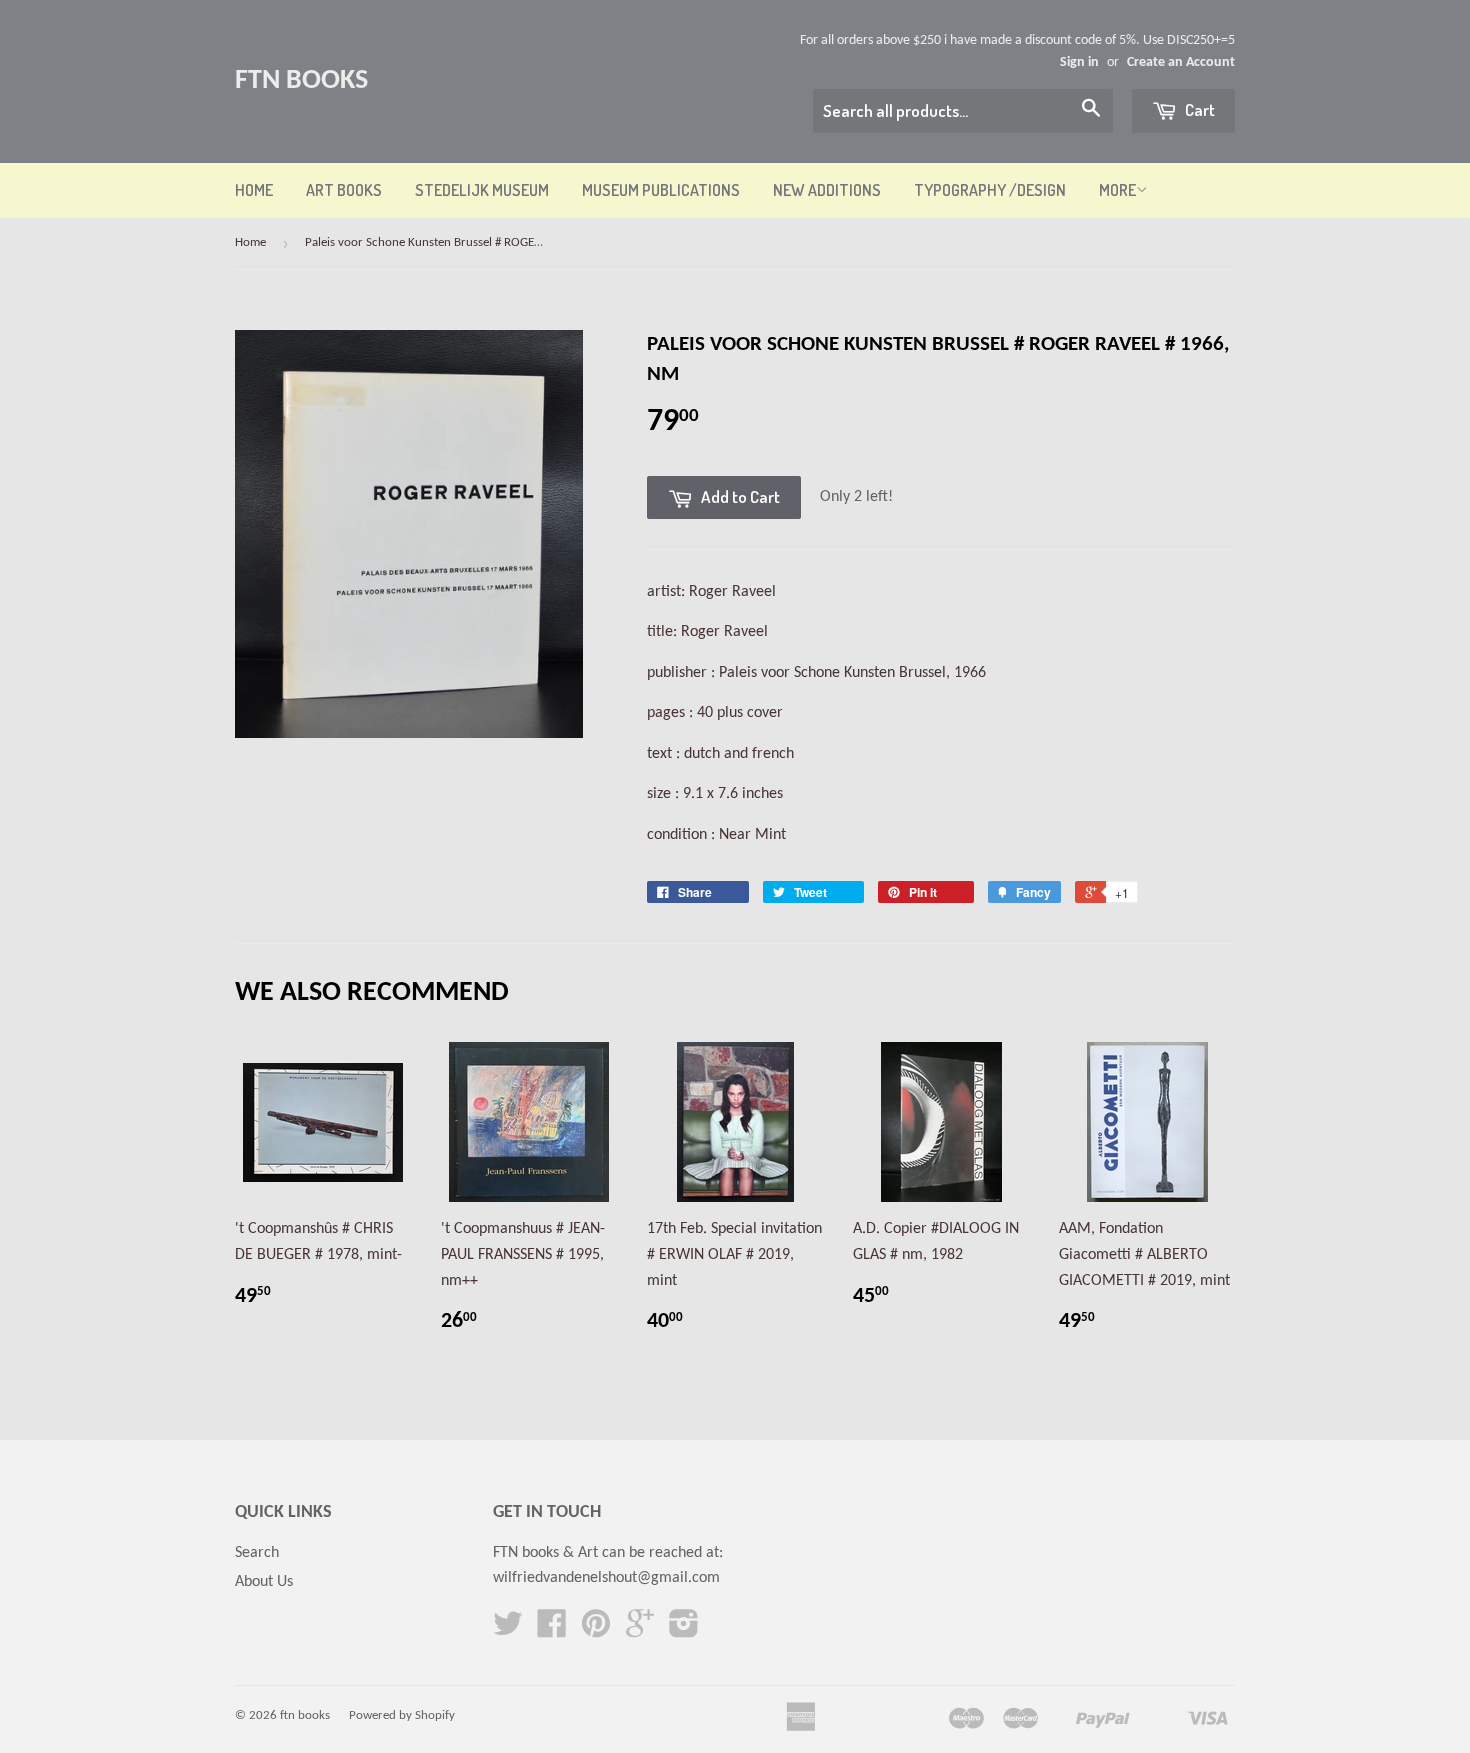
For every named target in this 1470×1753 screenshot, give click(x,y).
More (1117, 190)
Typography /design (990, 190)
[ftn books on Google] (640, 1631)
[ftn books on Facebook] (552, 1631)
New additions (827, 190)
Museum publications (661, 190)
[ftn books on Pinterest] (596, 1631)
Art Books (344, 190)
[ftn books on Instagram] (684, 1631)
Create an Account (1181, 62)
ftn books (301, 81)
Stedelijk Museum (482, 190)
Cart (1198, 109)
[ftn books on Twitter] (508, 1631)
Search (257, 1553)
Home (254, 190)
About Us (264, 1582)
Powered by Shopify (402, 1715)
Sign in (1079, 62)
